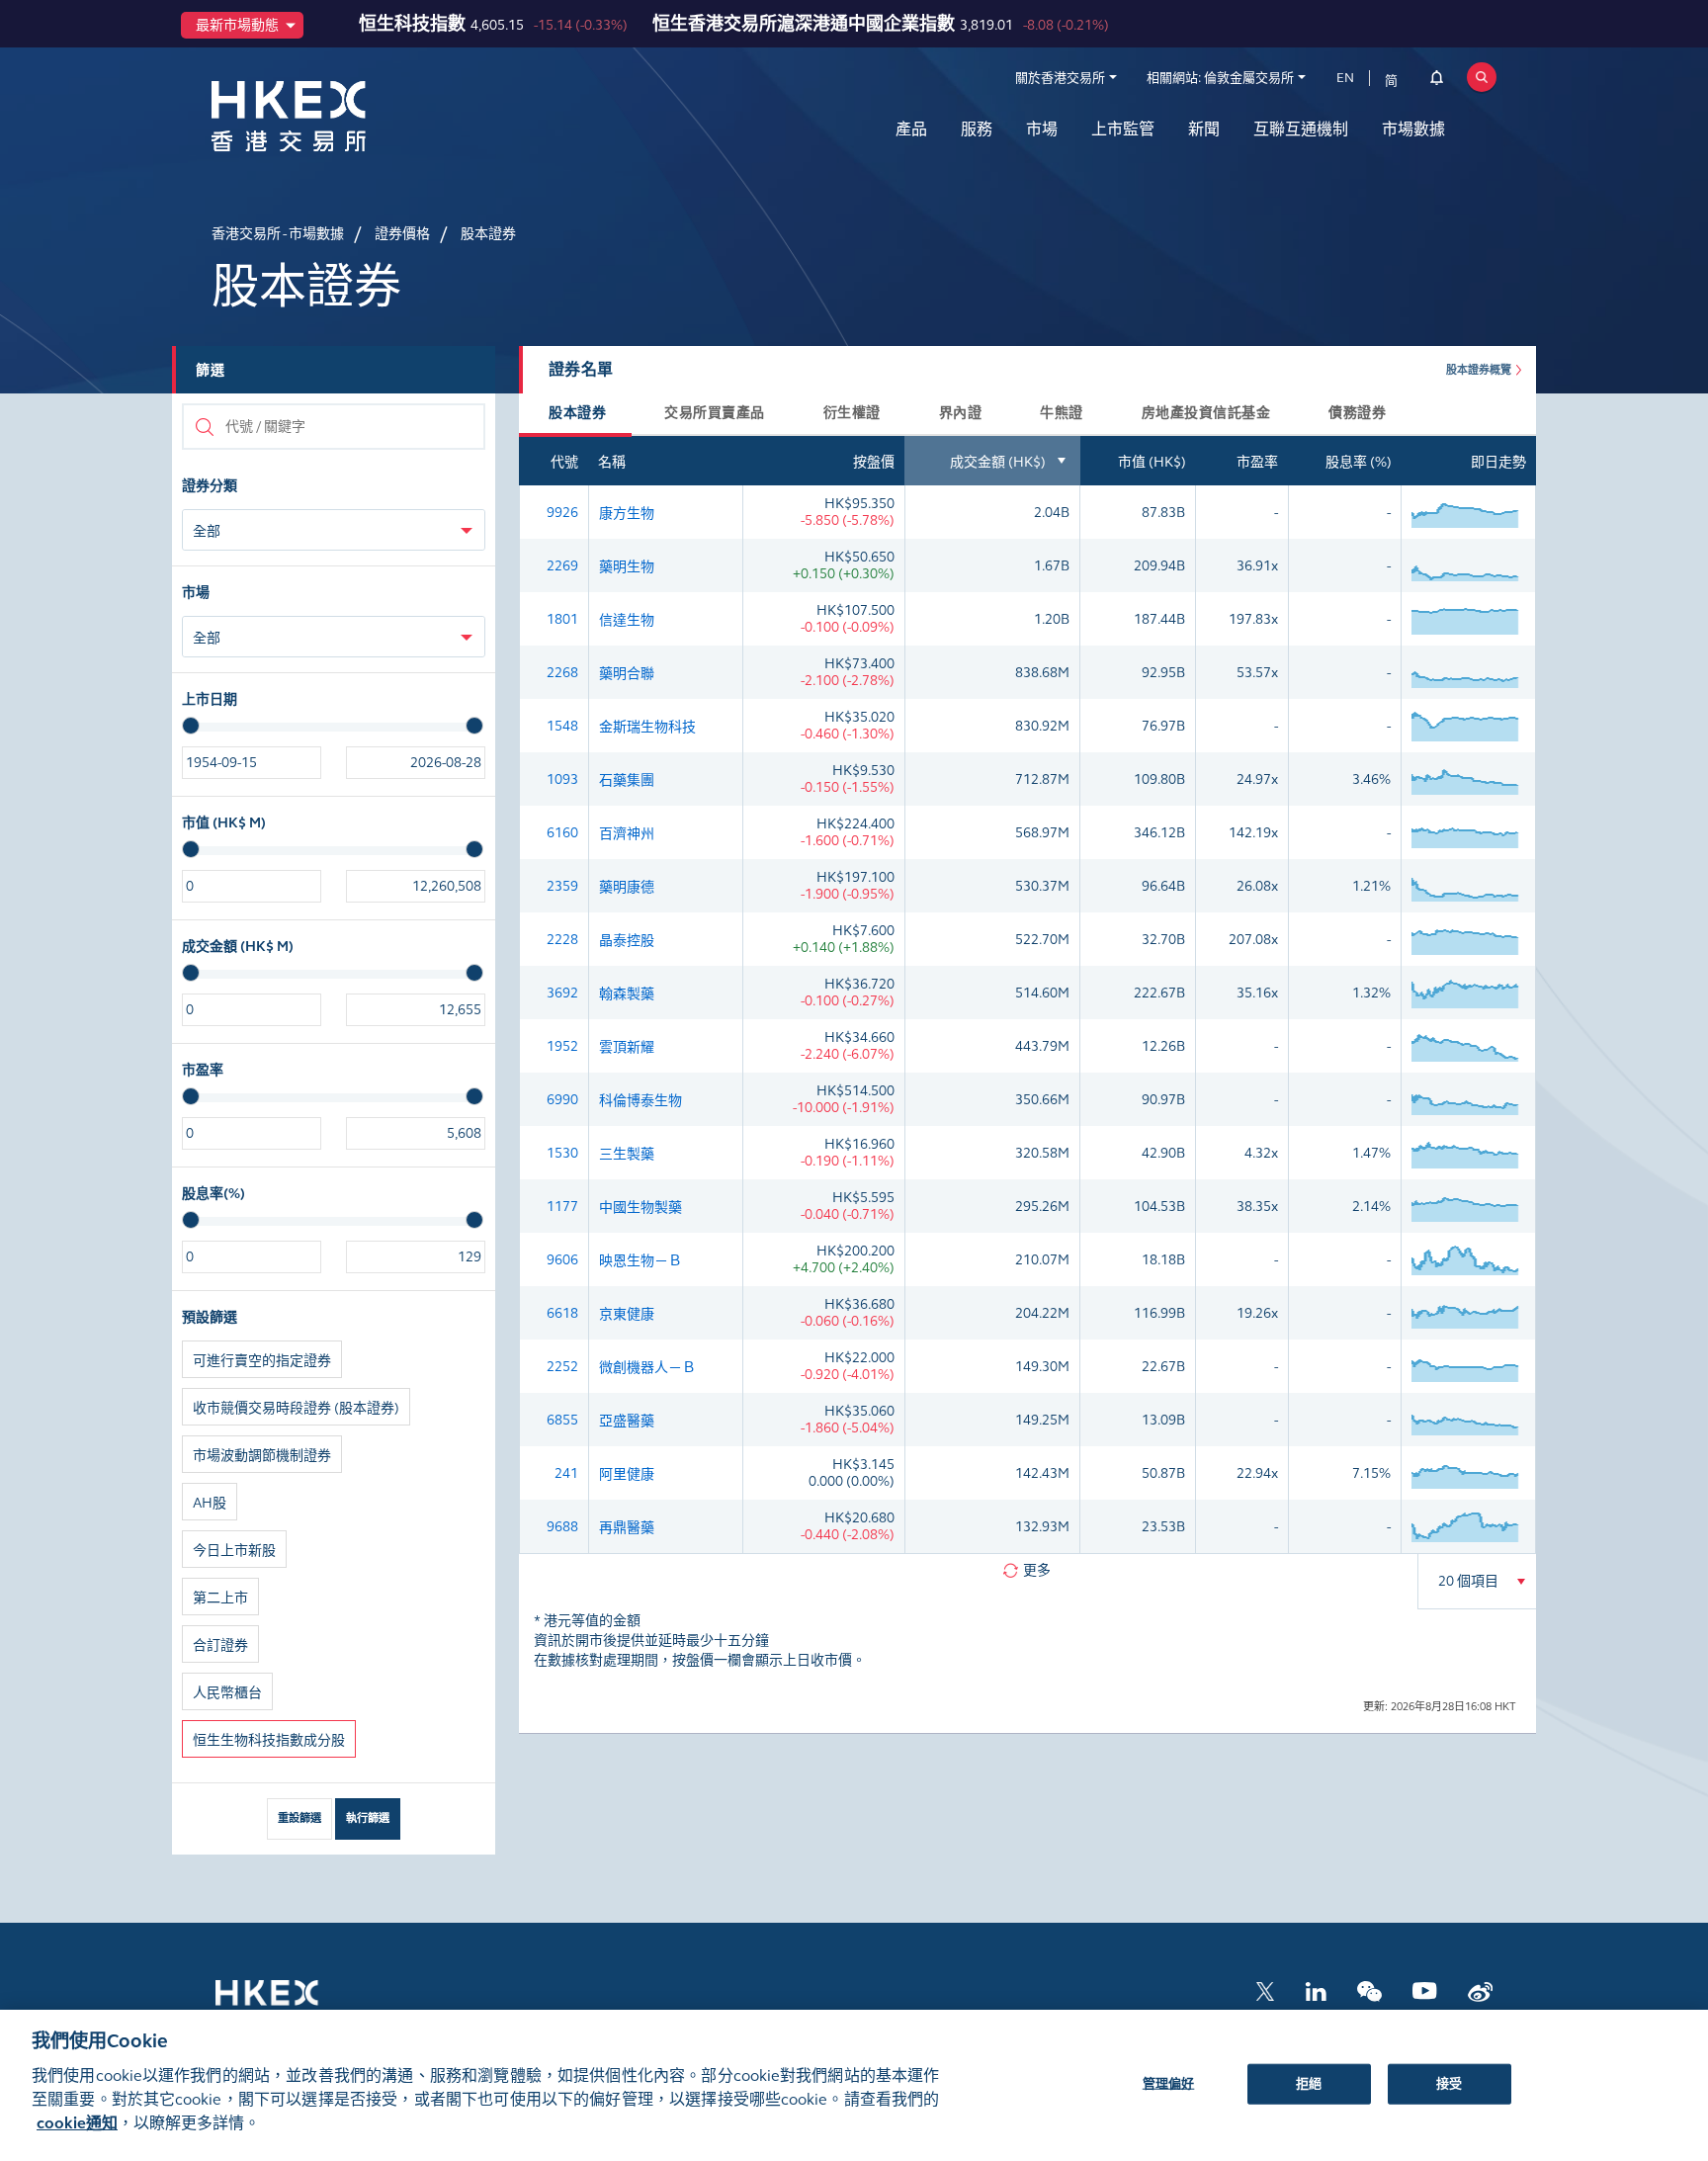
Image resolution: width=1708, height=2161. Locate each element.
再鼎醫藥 (627, 1528)
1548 (562, 726)
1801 (562, 619)
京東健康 (627, 1314)
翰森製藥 (627, 994)
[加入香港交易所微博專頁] (1480, 1989)
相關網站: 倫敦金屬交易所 (1220, 78)
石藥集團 (627, 780)
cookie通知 (77, 2123)
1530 (562, 1153)
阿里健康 (627, 1474)
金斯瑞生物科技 (647, 727)
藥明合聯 (627, 674)
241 (566, 1473)
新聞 (1204, 129)
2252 (562, 1367)
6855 (562, 1420)
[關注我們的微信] (1369, 1989)
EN (1345, 78)
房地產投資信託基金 (1206, 413)
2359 (562, 886)
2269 (562, 566)
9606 (562, 1260)
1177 (562, 1207)
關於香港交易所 (1060, 78)
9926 (562, 513)
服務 (977, 129)
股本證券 (577, 413)
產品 (911, 129)
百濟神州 (627, 834)
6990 (562, 1100)
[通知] (1437, 81)
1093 (562, 779)
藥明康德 (627, 887)
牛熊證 (1062, 413)
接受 (1449, 2083)
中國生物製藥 (640, 1208)
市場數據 (1413, 129)
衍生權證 (852, 413)
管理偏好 (1169, 2083)
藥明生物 (627, 567)
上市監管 (1123, 129)
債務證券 (1357, 413)
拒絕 (1309, 2083)
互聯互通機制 (1301, 129)
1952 (562, 1046)
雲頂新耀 (627, 1047)
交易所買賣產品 (715, 413)
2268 (562, 673)
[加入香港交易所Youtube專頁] (1425, 1989)
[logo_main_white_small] (293, 2002)
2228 (562, 940)
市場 (1042, 129)
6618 (562, 1313)
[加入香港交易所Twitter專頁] (1265, 1989)
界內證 (961, 413)
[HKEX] (340, 116)
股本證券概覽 (1479, 370)
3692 (562, 993)
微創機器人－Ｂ (647, 1368)
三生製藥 (627, 1154)
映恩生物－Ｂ (640, 1261)
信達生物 (627, 620)
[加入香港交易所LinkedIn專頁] (1316, 1989)
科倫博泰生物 (640, 1101)
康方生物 (627, 514)
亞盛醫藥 (627, 1421)
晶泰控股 (627, 941)
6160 (562, 833)
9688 (562, 1527)
